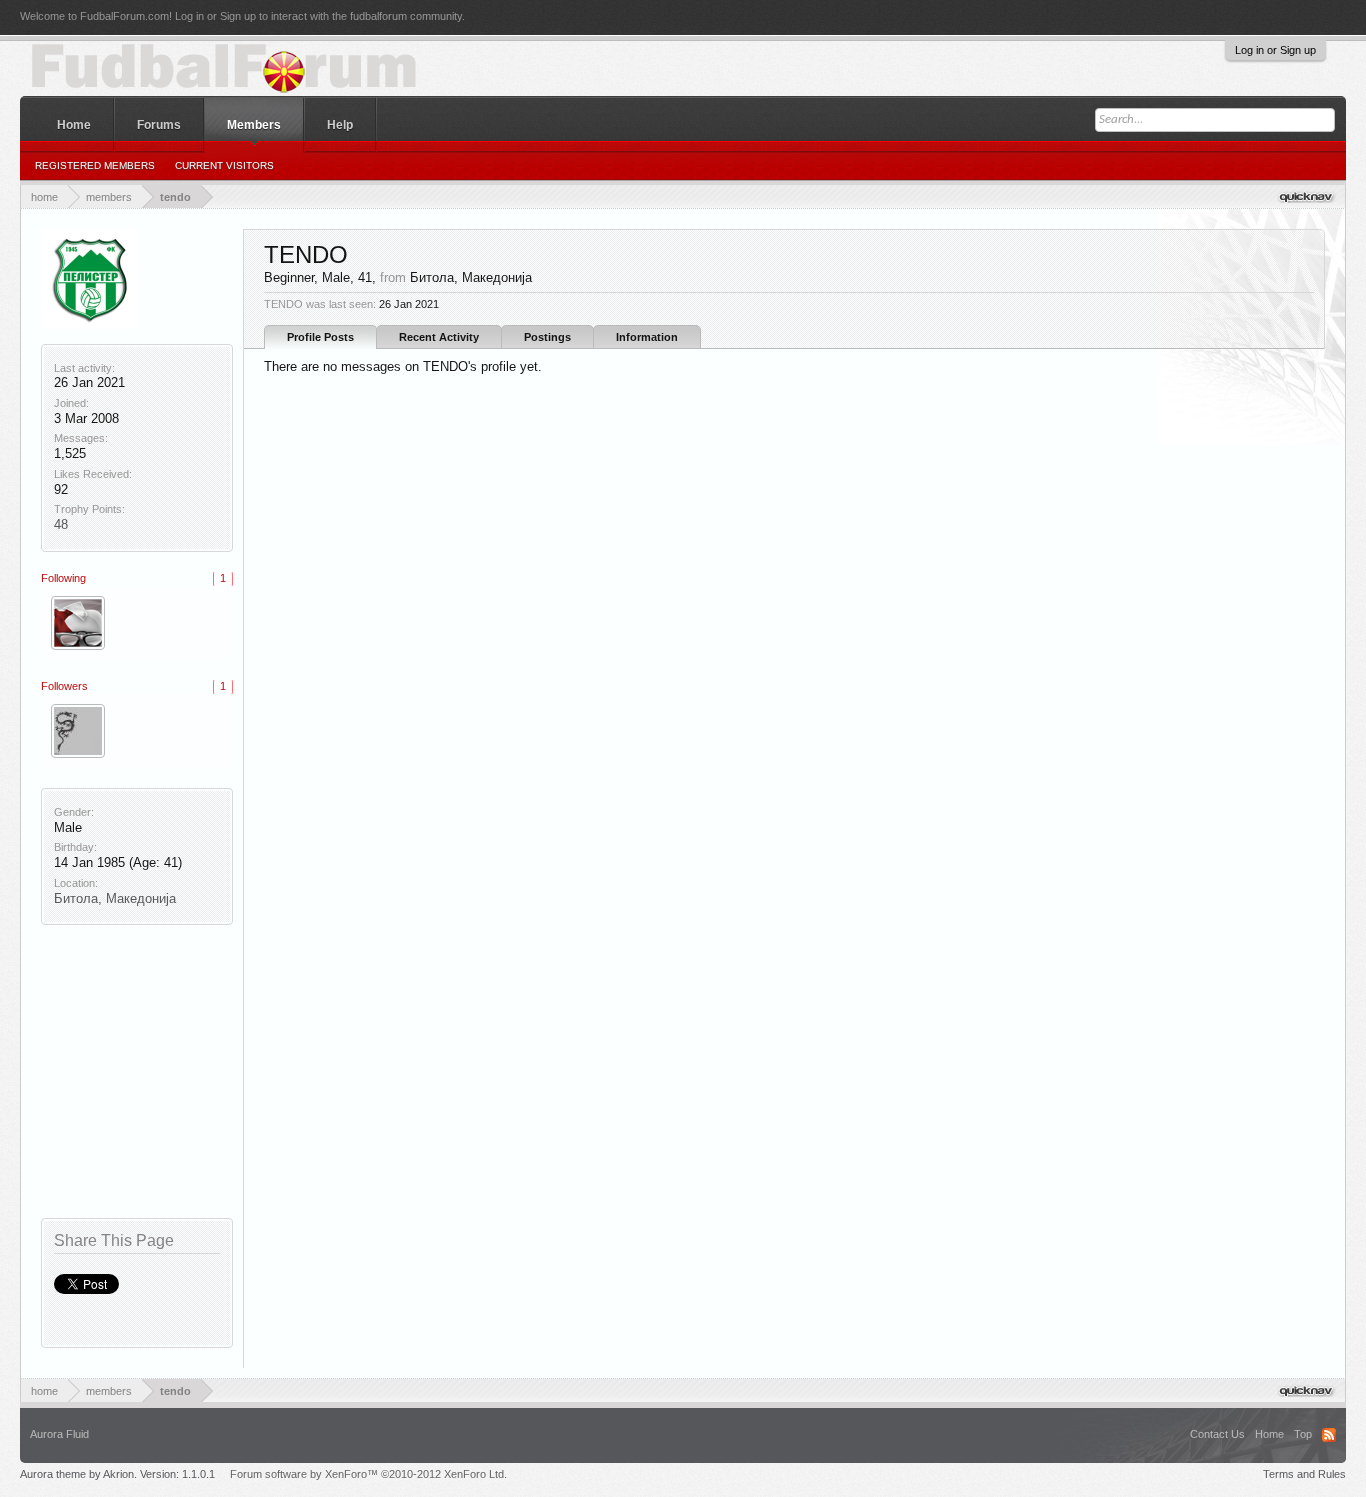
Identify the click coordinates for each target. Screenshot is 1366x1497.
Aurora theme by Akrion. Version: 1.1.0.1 (117, 1474)
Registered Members (95, 165)
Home (74, 125)
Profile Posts (320, 337)
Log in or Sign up (1275, 50)
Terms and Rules (1304, 1474)
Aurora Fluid (59, 1434)
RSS (1329, 1435)
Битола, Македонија (115, 898)
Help (340, 125)
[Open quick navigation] (1307, 196)
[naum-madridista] (78, 731)
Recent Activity (439, 337)
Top (1303, 1434)
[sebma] (78, 623)
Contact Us (1217, 1434)
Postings (547, 337)
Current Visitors (224, 165)
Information (647, 337)
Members (254, 125)
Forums (159, 125)
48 (61, 524)
